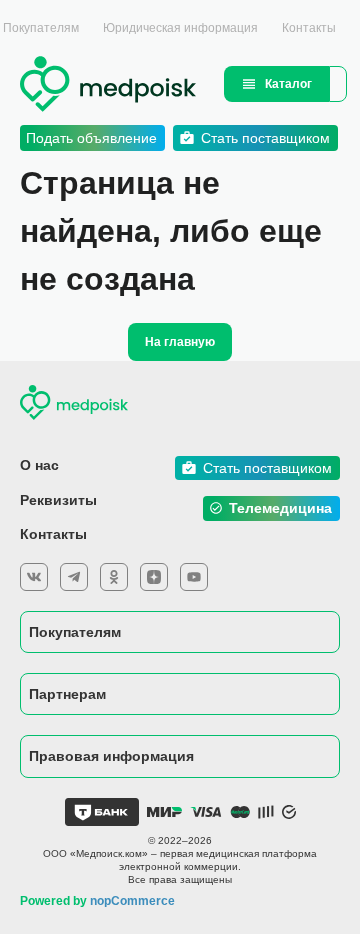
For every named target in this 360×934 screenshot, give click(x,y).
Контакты (309, 28)
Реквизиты (58, 500)
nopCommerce (132, 901)
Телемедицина (280, 508)
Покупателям (75, 632)
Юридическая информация (180, 28)
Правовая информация (111, 756)
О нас (39, 465)
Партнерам (67, 694)
